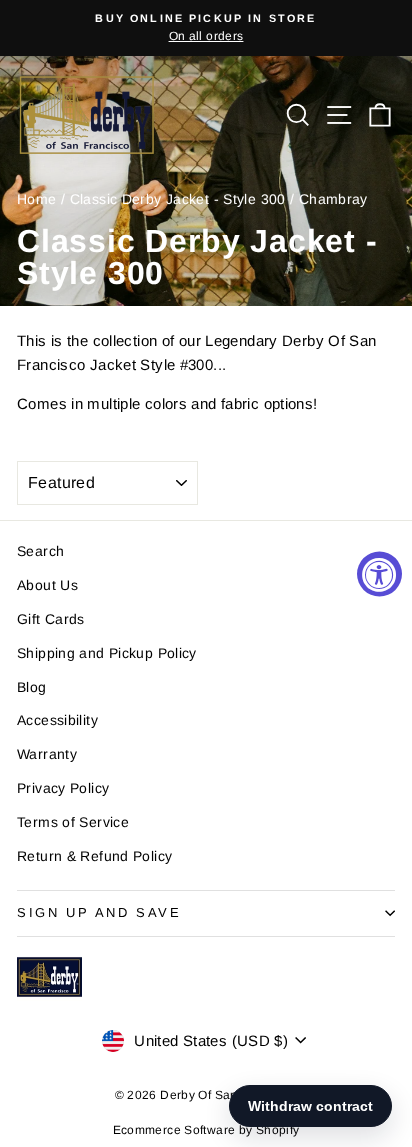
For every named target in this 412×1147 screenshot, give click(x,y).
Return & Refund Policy (94, 856)
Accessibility (57, 720)
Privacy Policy (63, 788)
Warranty (47, 754)
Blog (32, 687)
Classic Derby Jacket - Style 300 (178, 199)
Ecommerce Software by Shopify (206, 1130)
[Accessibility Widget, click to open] (379, 573)
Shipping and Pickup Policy (107, 653)
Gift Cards (51, 619)
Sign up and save (99, 912)
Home (37, 199)
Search (40, 551)
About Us (47, 585)
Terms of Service (73, 822)
